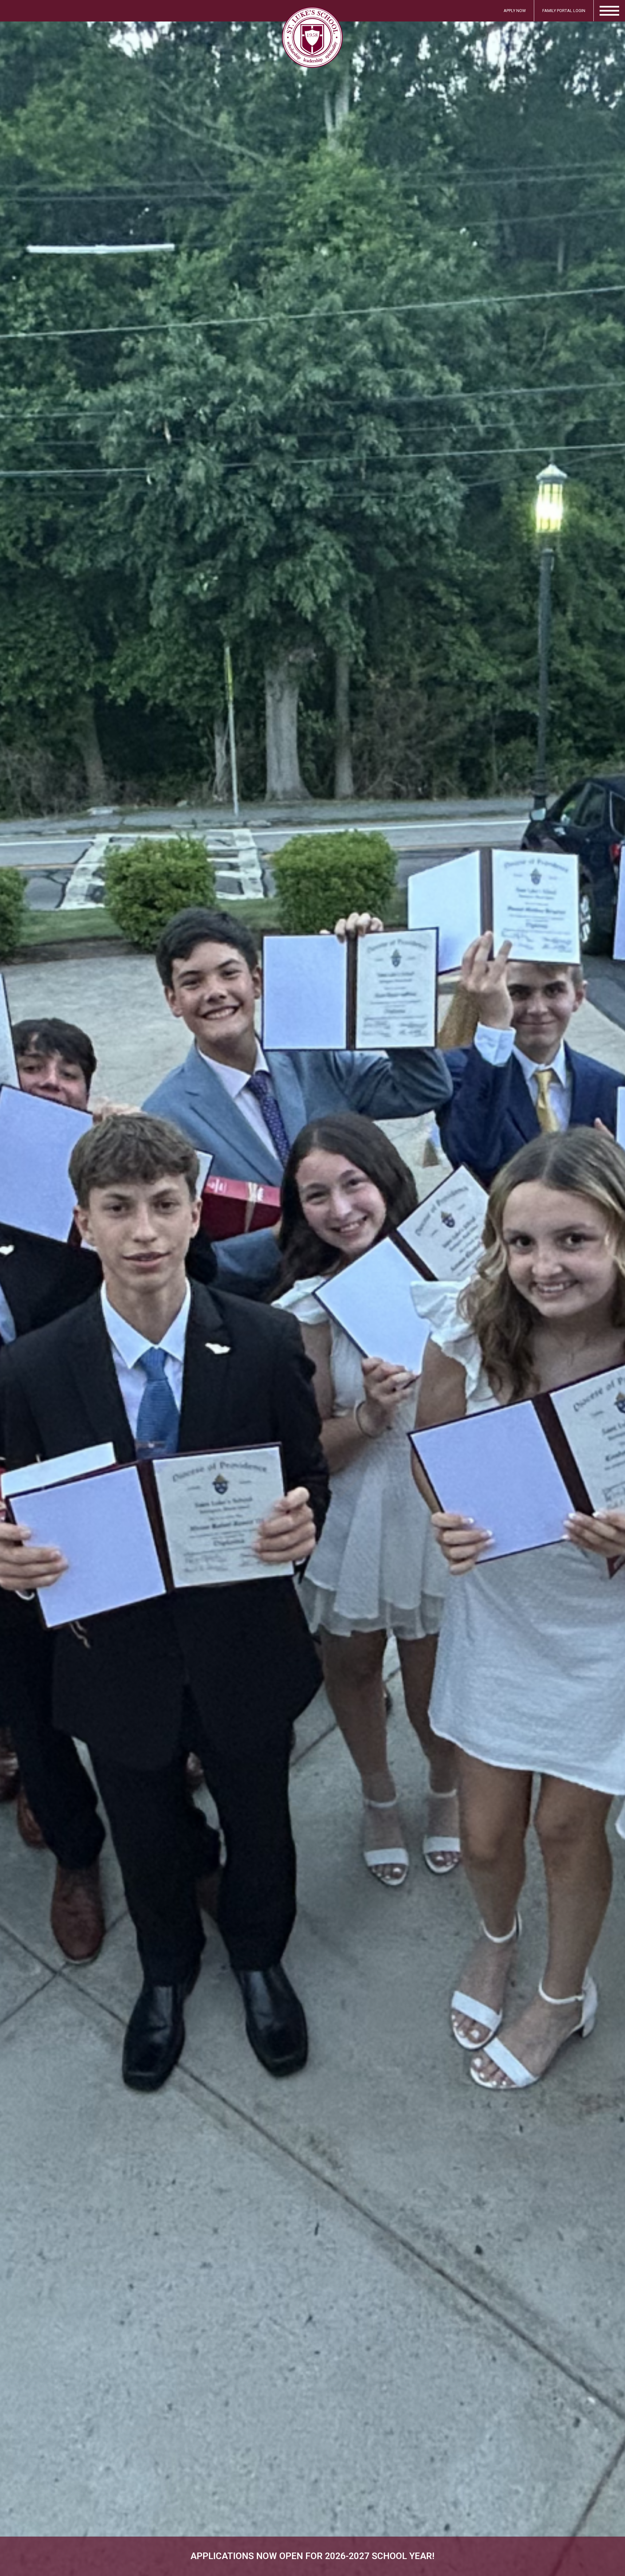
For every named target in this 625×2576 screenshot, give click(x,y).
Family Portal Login (564, 11)
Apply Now (515, 11)
